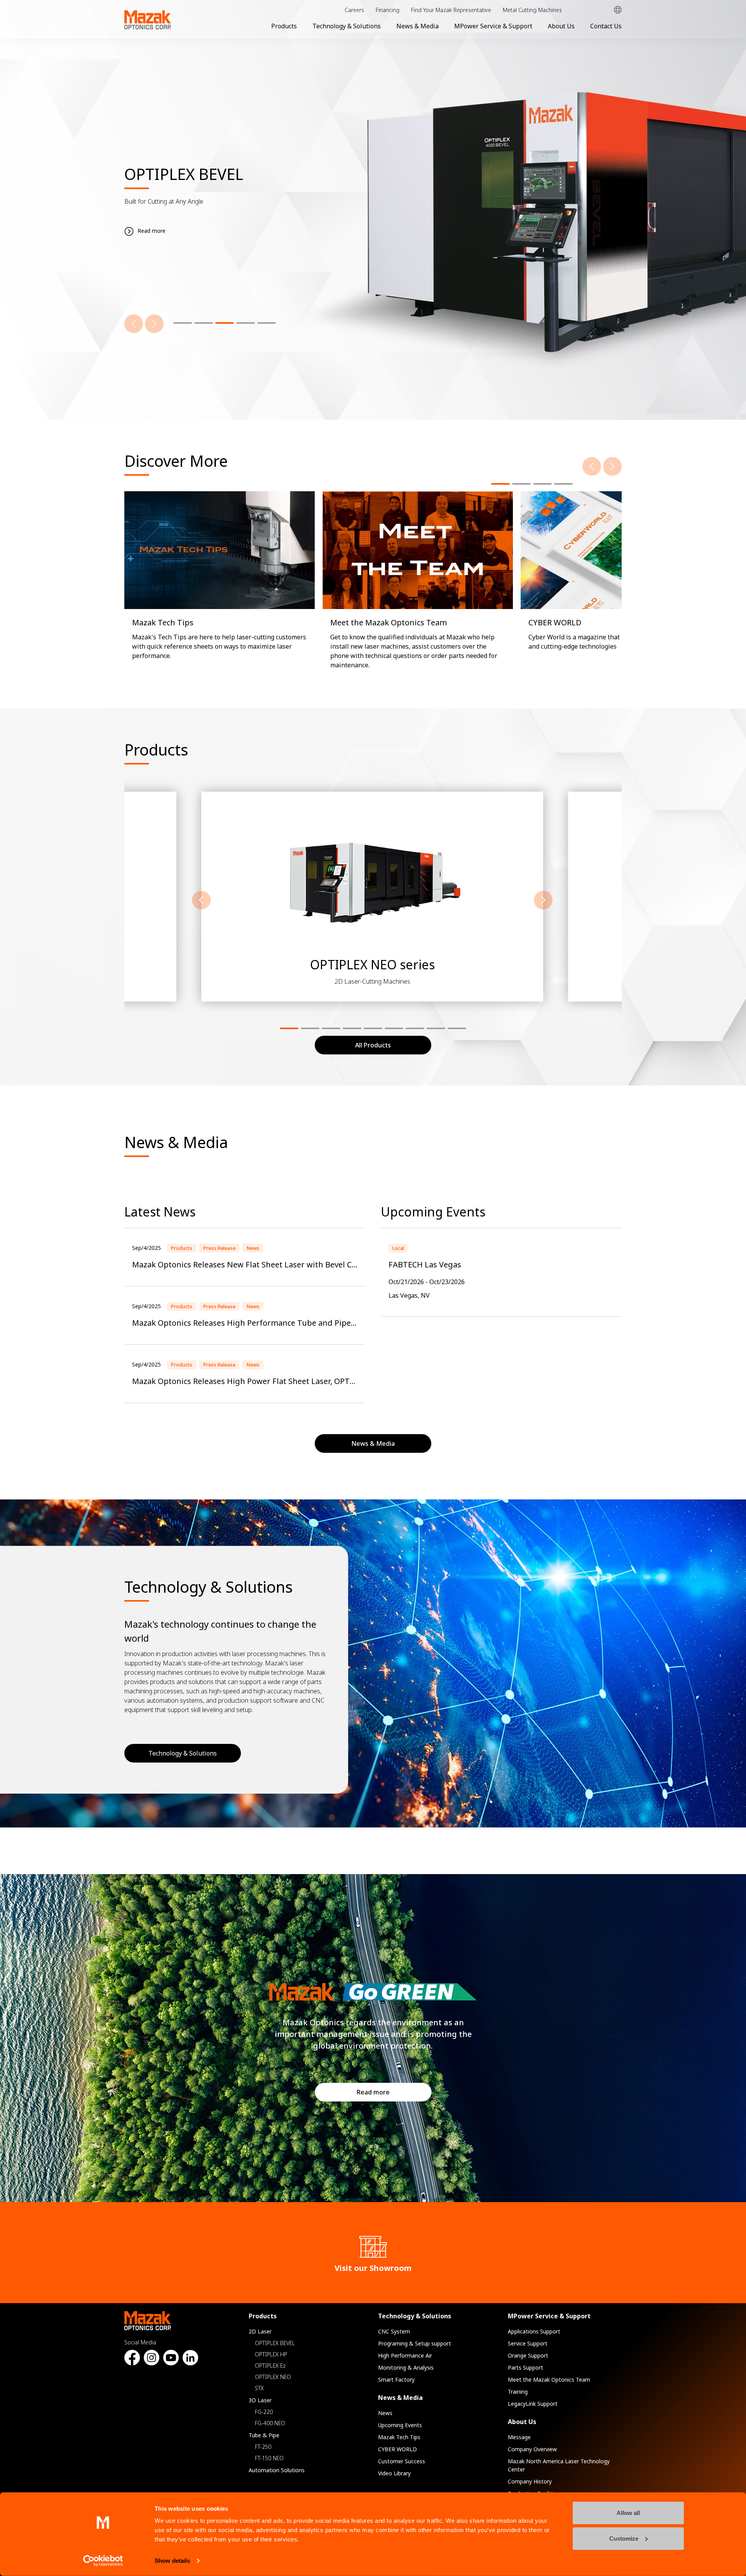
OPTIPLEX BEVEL (275, 2343)
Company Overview (532, 2449)
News (385, 2413)
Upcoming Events (400, 2425)
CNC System (394, 2331)
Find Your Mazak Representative (451, 10)
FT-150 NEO (269, 2458)
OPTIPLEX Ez (270, 2366)
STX (259, 2388)
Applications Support (534, 2331)
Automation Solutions (277, 2470)
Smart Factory (396, 2380)
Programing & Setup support (415, 2343)
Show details (172, 2561)
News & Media (417, 26)
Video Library (394, 2473)
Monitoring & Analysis (406, 2367)
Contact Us (606, 26)
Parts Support (526, 2367)
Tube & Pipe (264, 2435)
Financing (388, 10)
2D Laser (260, 2331)
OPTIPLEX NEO (273, 2377)
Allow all (628, 2513)
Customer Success (402, 2461)
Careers (354, 10)
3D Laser (260, 2400)
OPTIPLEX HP (271, 2354)
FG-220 (264, 2412)
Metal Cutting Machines (532, 10)
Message (519, 2437)
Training (518, 2392)
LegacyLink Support (533, 2404)
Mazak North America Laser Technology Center (559, 2465)
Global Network (618, 10)
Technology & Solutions (347, 26)
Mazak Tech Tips (399, 2437)
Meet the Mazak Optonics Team (549, 2380)
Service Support (528, 2343)
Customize (624, 2538)
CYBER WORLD (397, 2449)
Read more (373, 2092)
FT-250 (263, 2447)
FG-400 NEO (270, 2423)
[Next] (154, 324)
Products (284, 26)
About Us (561, 26)
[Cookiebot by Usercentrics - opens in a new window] (103, 2561)
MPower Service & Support (493, 26)
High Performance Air (405, 2355)
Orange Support (528, 2355)
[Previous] (134, 324)
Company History (530, 2481)
